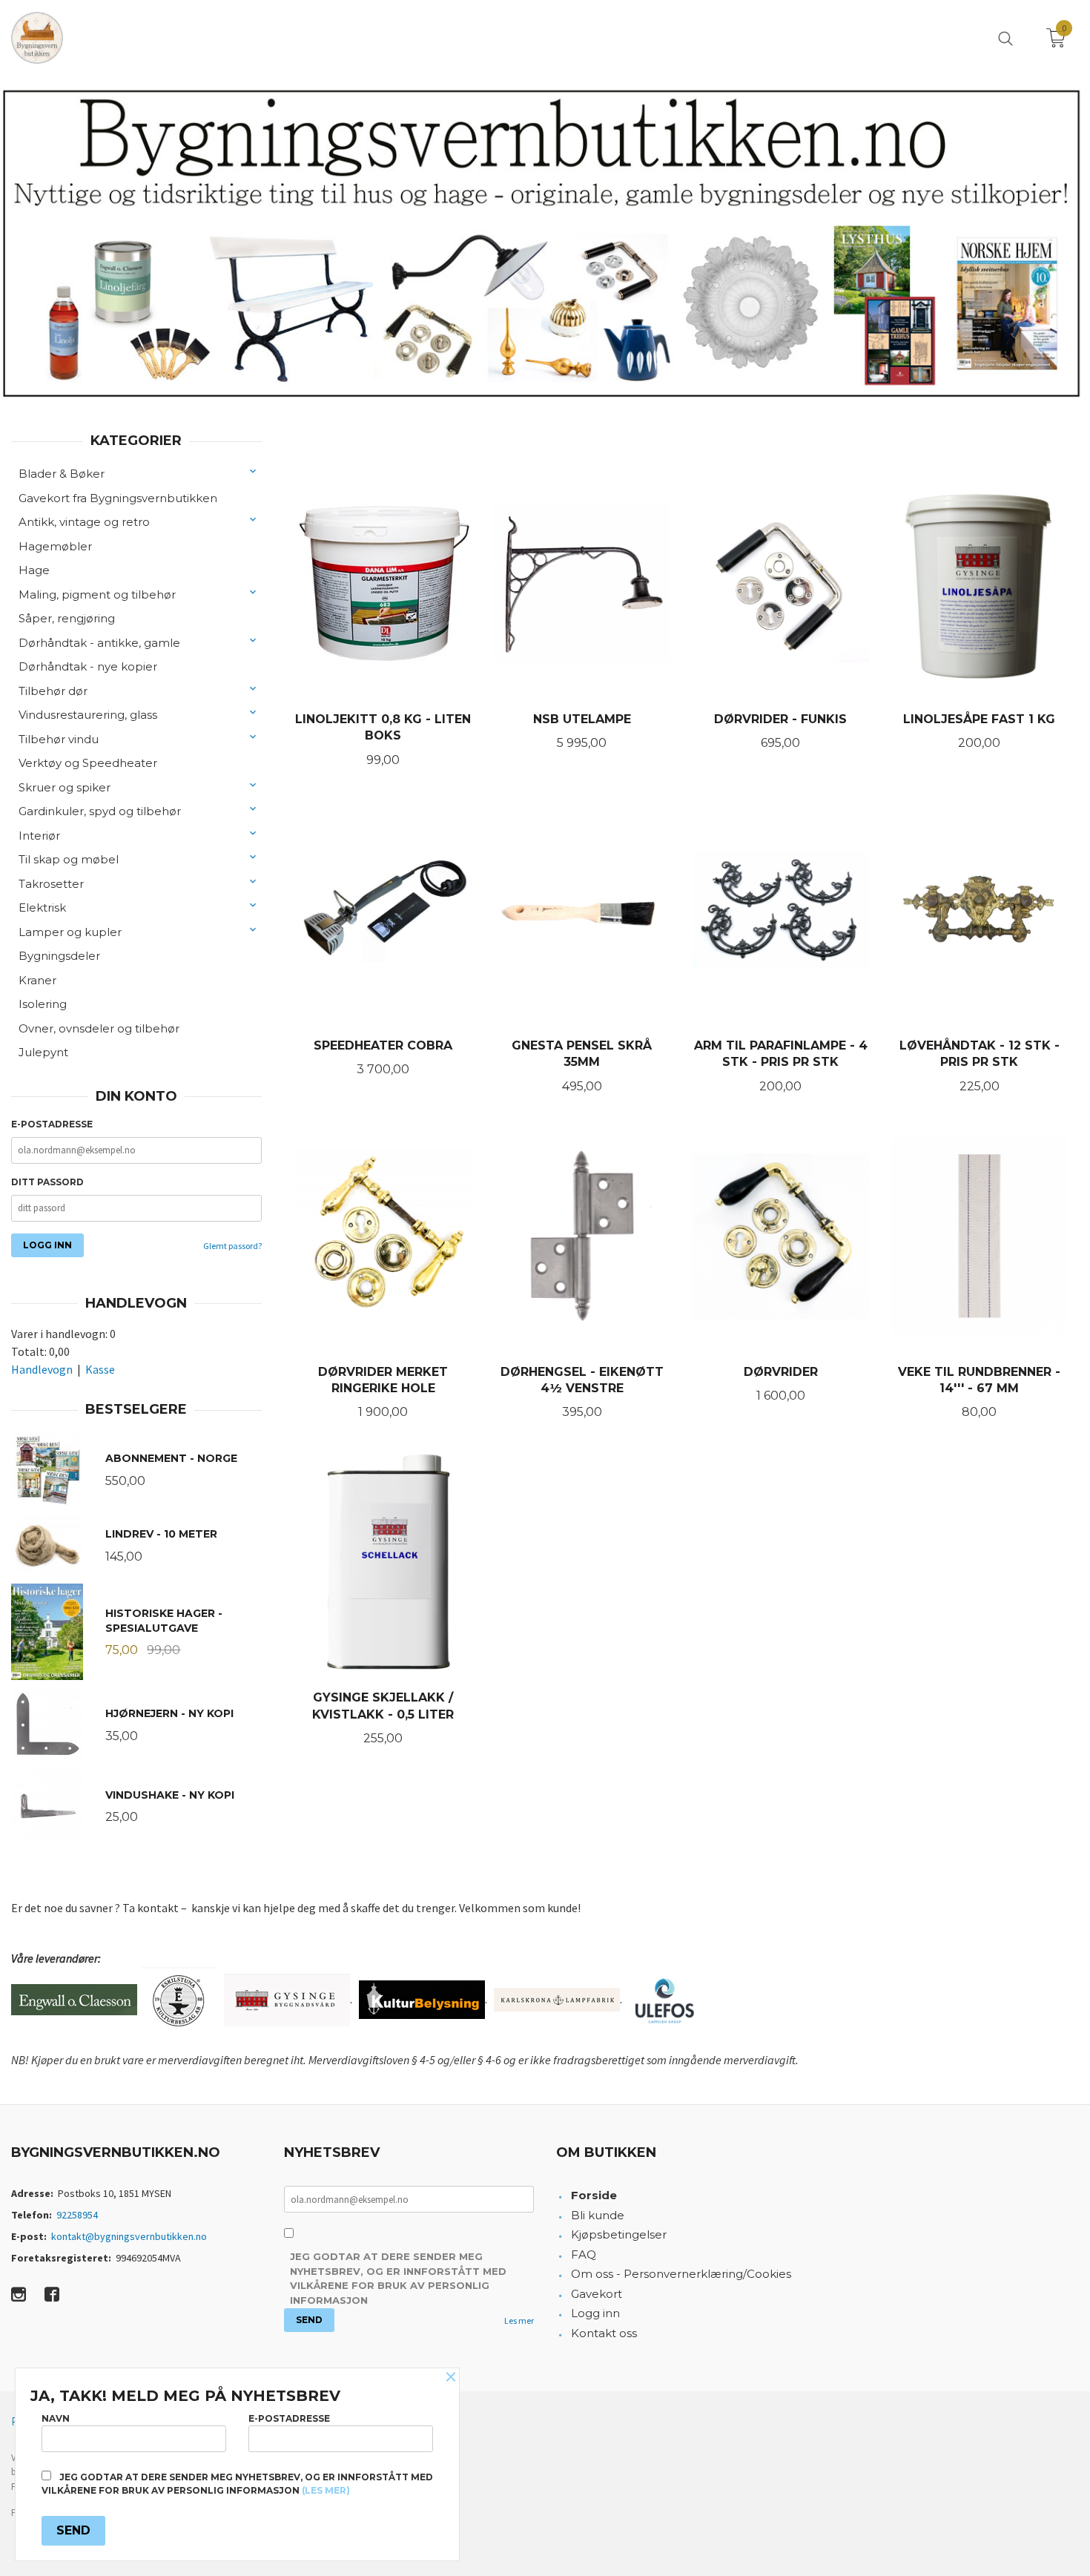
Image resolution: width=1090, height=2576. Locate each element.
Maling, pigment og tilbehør (97, 594)
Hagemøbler (55, 546)
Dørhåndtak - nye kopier (88, 666)
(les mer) (326, 2490)
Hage (34, 570)
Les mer (519, 2320)
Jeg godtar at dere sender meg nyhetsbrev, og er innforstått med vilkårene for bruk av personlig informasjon (398, 2278)
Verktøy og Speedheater (88, 763)
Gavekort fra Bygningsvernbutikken (118, 498)
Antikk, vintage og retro (84, 522)
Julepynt (43, 1052)
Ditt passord (47, 1182)
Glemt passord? (232, 1246)
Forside (594, 2195)
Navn (56, 2418)
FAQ (584, 2254)
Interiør (39, 836)
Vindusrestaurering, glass (88, 715)
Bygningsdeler (59, 956)
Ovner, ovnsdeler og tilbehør (99, 1028)
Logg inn (595, 2313)
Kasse (100, 1369)
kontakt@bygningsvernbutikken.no (129, 2236)
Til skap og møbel (69, 859)
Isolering (43, 1004)
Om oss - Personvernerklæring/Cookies (681, 2274)
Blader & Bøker (62, 474)
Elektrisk (42, 907)
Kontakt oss (604, 2333)
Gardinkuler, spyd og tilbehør (100, 811)
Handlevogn (42, 1369)
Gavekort (597, 2294)
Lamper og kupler (70, 932)
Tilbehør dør (53, 691)
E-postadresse (52, 1124)
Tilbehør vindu (59, 739)
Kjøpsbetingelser (619, 2234)
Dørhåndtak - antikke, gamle (99, 643)
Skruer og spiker (65, 787)
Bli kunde (598, 2215)
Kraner (37, 980)
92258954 (77, 2215)
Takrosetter (51, 884)
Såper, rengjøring (67, 618)
